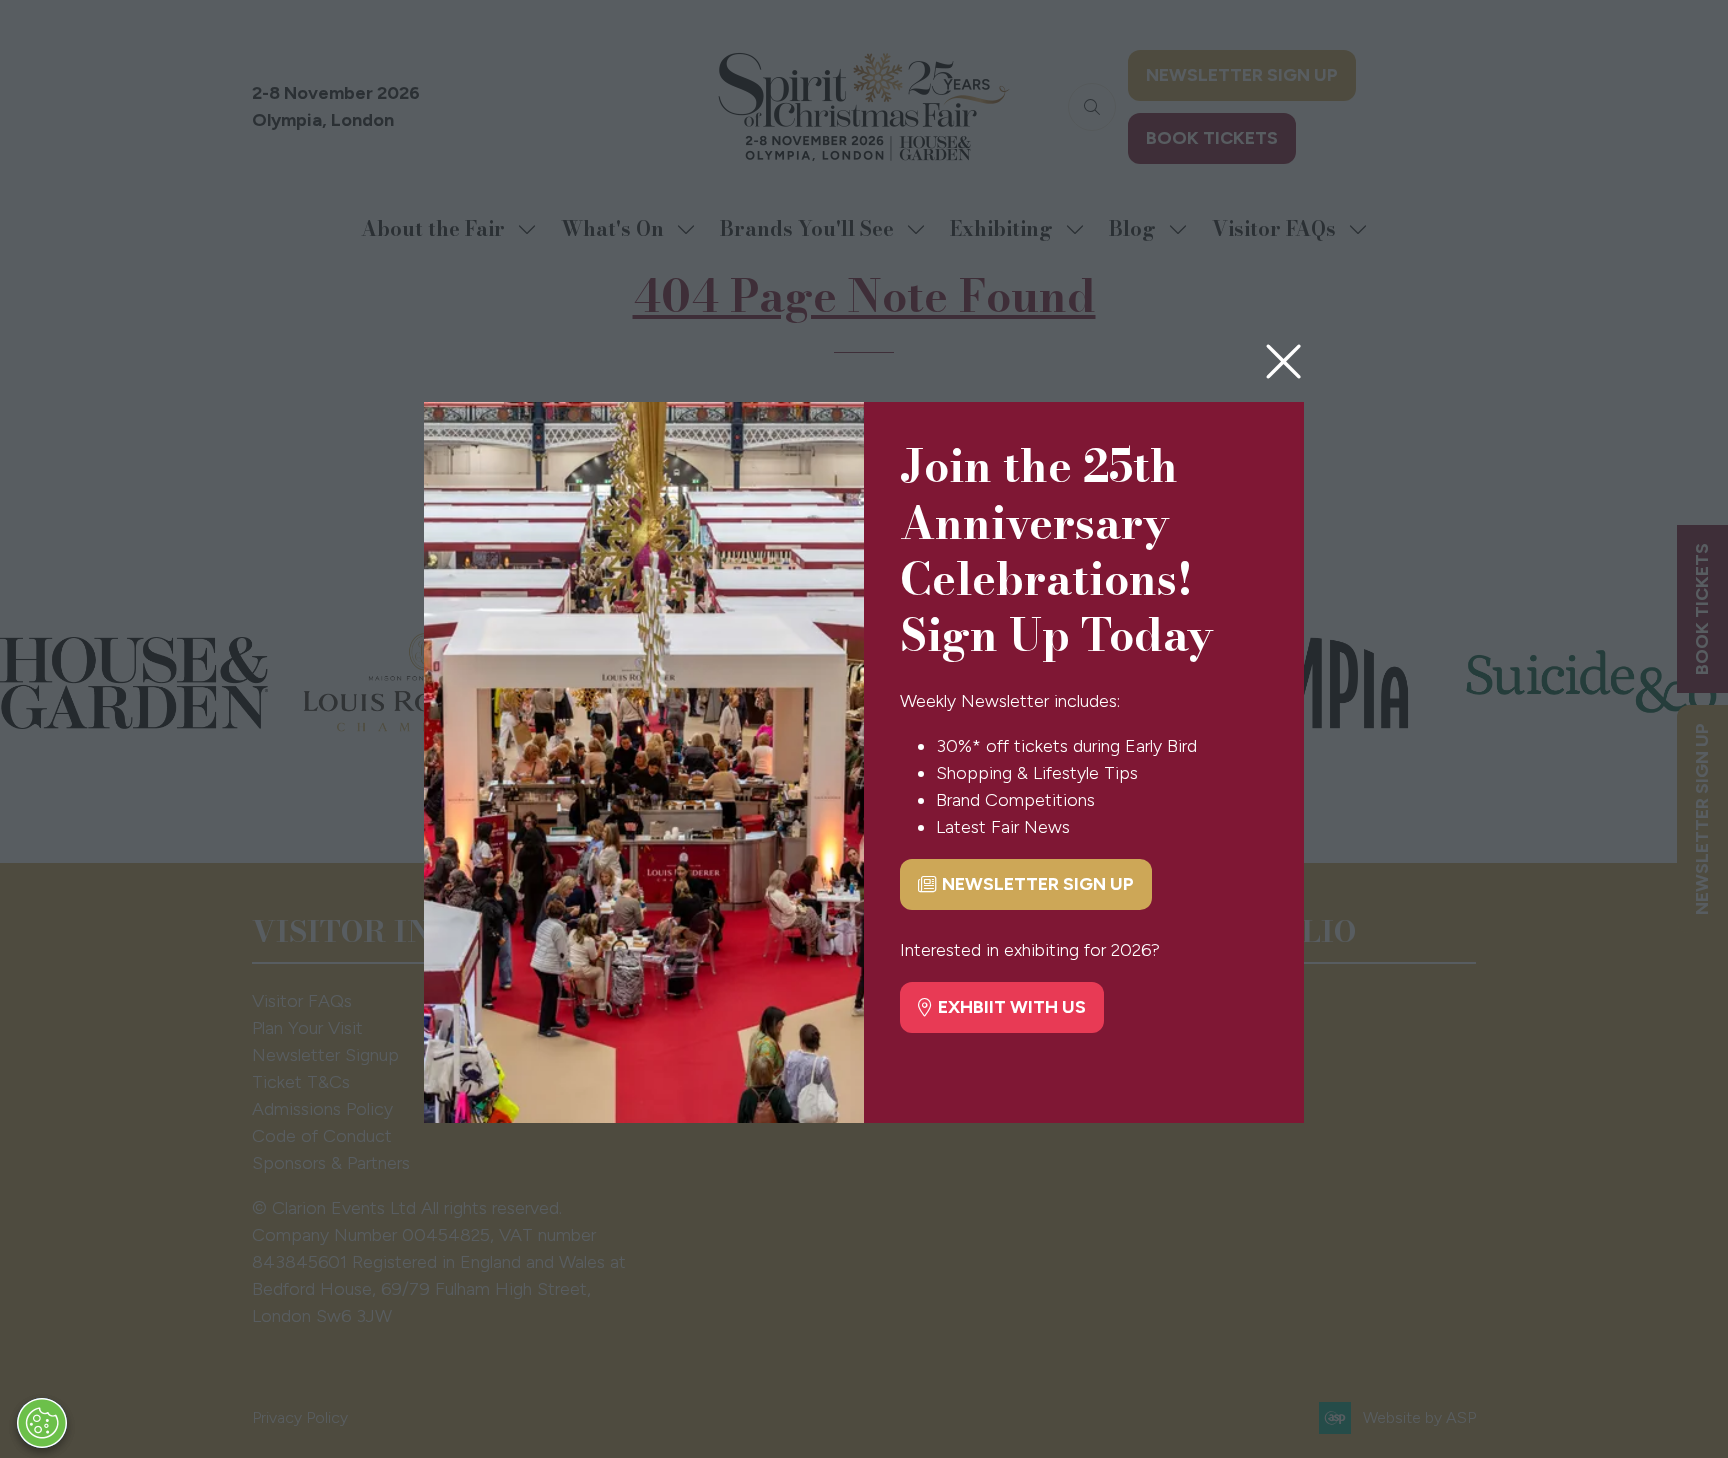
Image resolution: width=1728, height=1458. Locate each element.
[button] (1283, 362)
